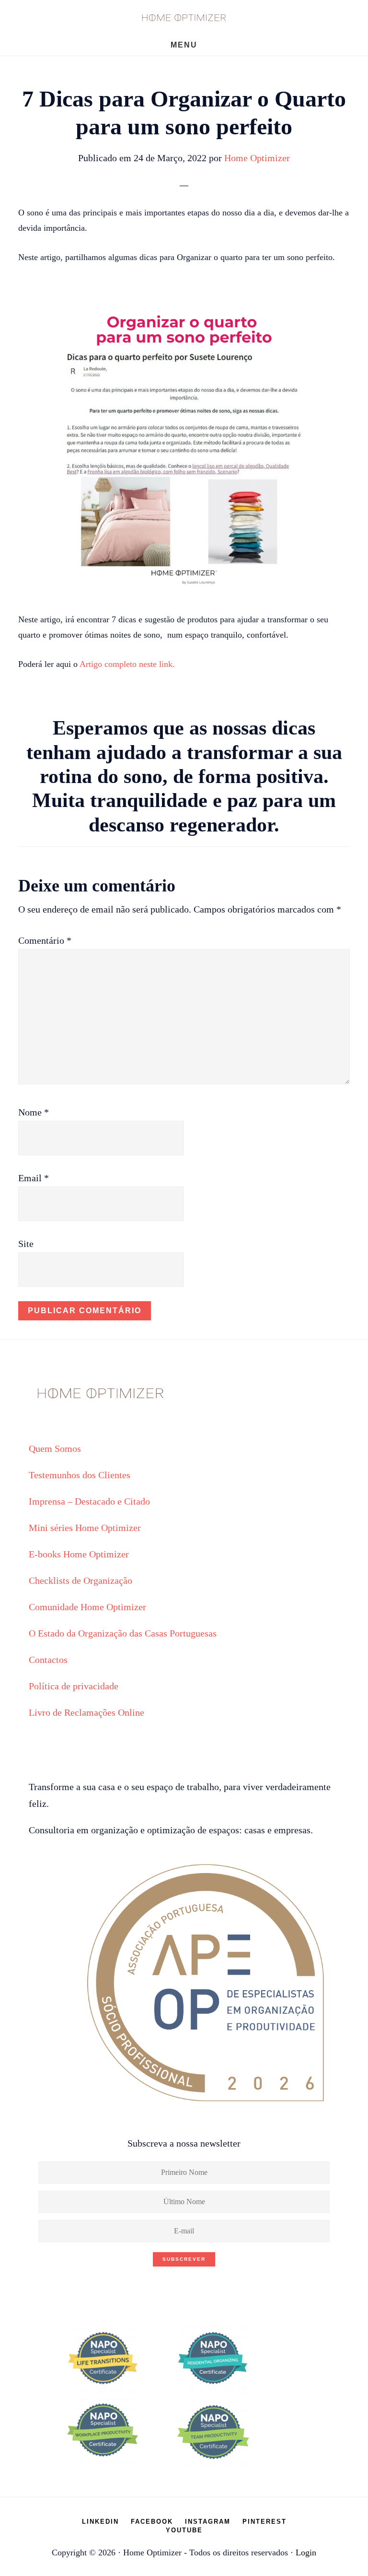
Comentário (45, 940)
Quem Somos (55, 1448)
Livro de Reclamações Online (86, 1712)
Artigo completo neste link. (127, 664)
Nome (34, 1112)
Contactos (48, 1660)
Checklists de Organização (80, 1580)
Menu (184, 45)
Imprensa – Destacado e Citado (89, 1501)
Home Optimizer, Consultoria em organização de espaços (184, 17)
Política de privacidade (74, 1686)
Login (306, 2552)
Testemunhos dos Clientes (80, 1475)
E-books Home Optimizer (79, 1554)
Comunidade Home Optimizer (87, 1607)
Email (34, 1178)
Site (26, 1244)
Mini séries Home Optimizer (85, 1528)
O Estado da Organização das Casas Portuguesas (123, 1633)
